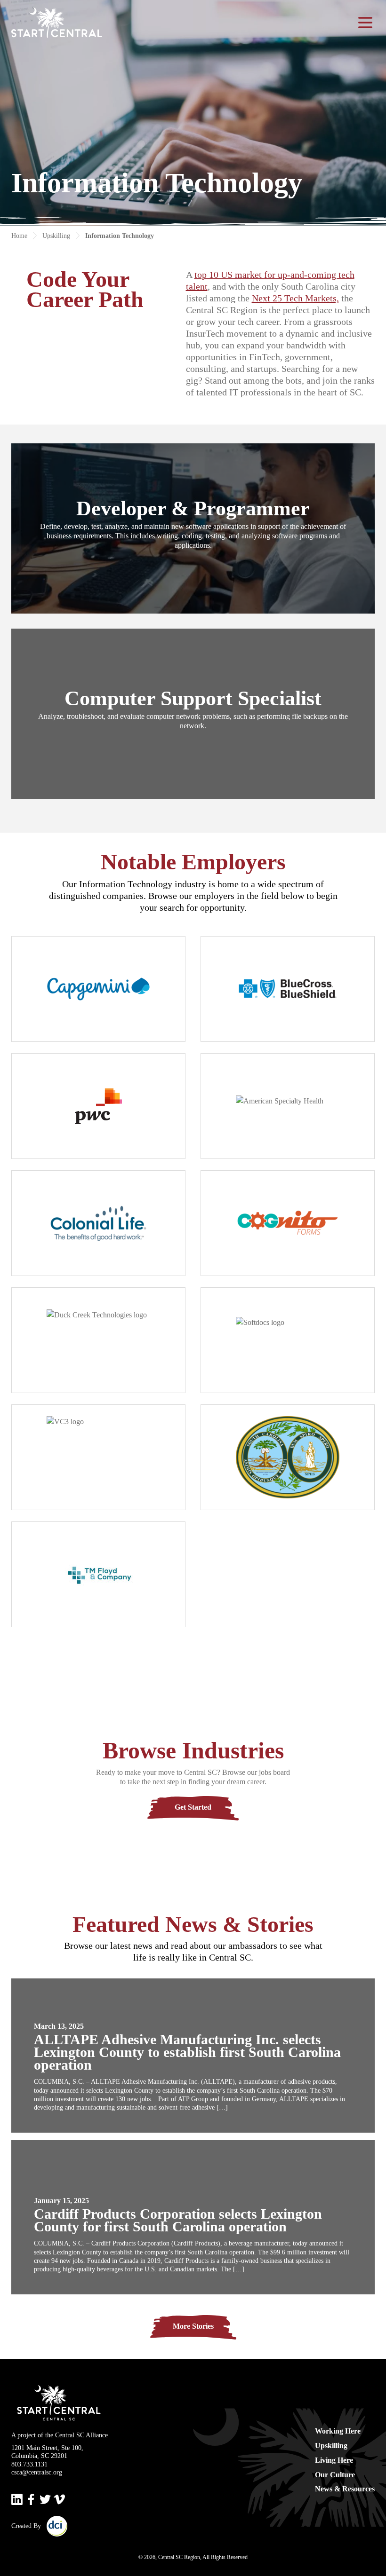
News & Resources (345, 2489)
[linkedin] (17, 2499)
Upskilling (56, 236)
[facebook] (31, 2499)
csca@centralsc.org (37, 2472)
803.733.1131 (29, 2464)
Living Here (334, 2460)
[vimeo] (59, 2499)
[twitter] (45, 2499)
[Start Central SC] (57, 23)
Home (19, 236)
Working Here (338, 2431)
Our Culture (335, 2475)
